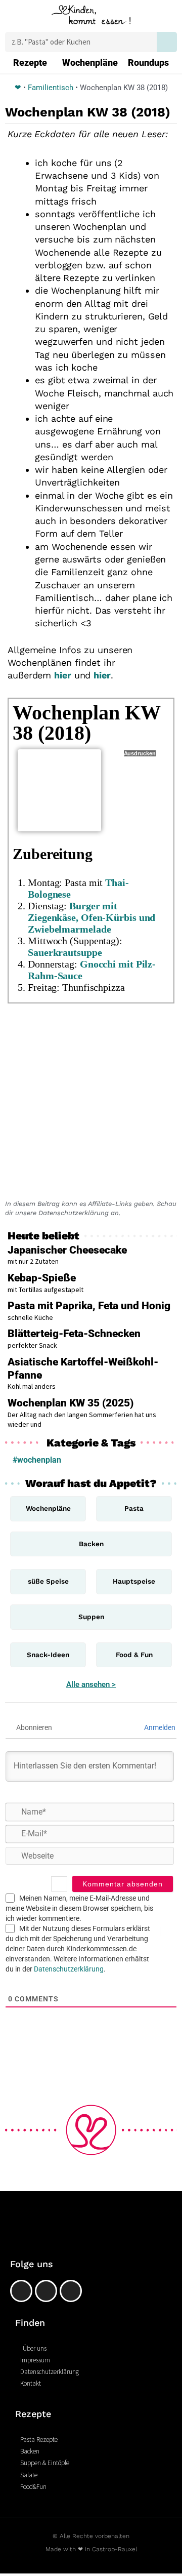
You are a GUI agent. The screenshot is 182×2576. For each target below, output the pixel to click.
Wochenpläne (90, 63)
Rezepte (30, 63)
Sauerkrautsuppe (65, 952)
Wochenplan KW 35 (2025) (71, 1403)
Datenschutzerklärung (69, 1969)
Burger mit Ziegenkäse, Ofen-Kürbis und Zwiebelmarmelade (92, 917)
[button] (14, 17)
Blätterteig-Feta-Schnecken (74, 1334)
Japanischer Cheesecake (67, 1250)
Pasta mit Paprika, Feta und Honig (89, 1306)
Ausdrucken (140, 753)
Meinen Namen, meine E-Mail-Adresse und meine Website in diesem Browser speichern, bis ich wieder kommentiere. (79, 1908)
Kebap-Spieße (42, 1278)
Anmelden (159, 1727)
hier (63, 675)
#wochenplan (37, 1460)
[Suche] (167, 42)
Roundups (148, 63)
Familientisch (51, 88)
